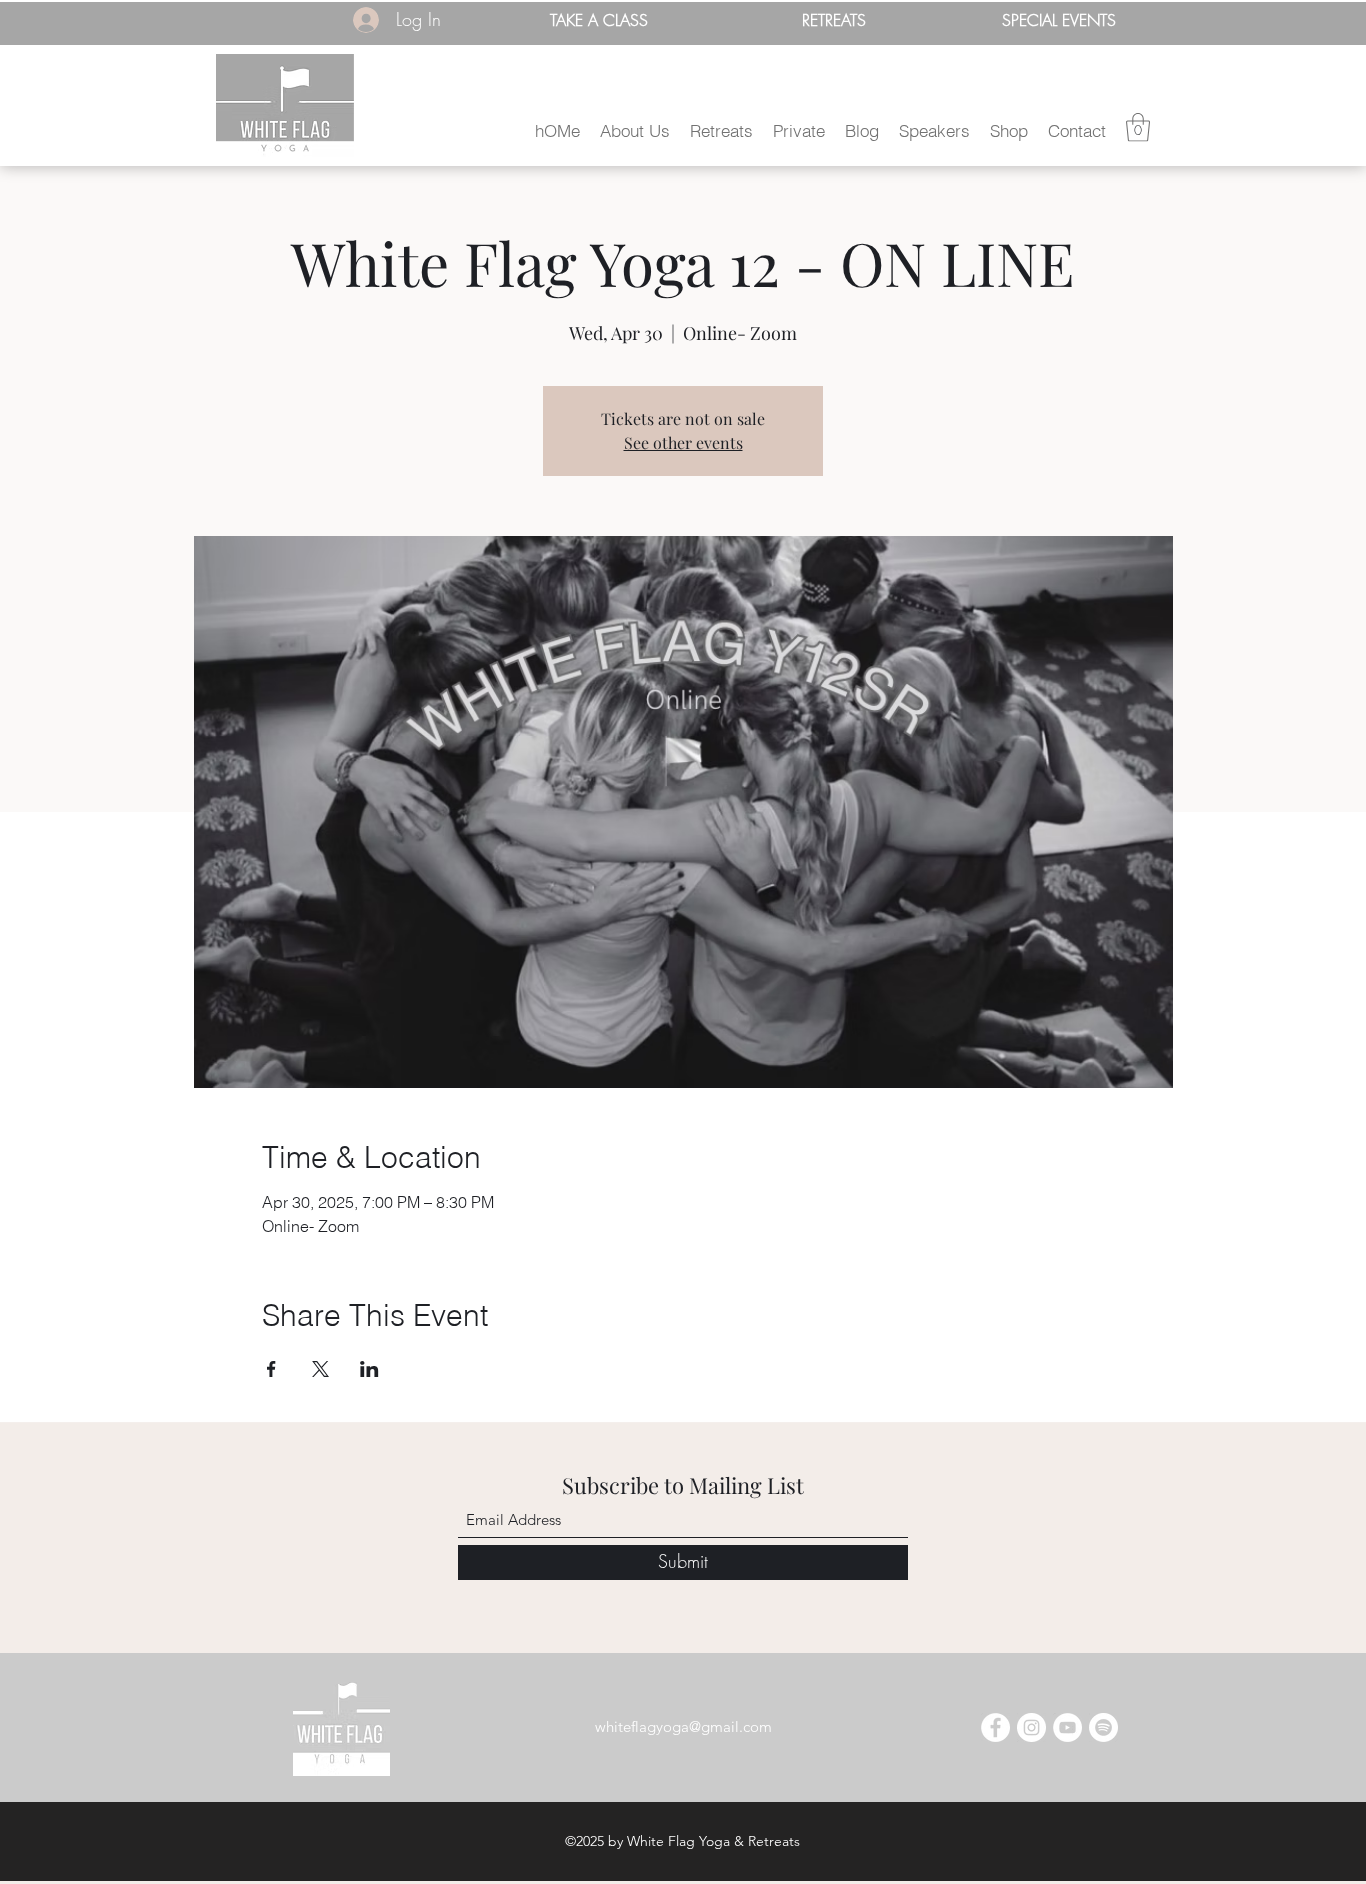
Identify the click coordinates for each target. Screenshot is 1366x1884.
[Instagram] (1031, 1727)
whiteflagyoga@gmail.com (683, 1726)
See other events (683, 442)
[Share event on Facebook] (271, 1369)
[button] (635, 130)
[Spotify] (1103, 1727)
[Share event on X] (320, 1369)
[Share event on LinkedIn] (369, 1369)
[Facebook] (995, 1727)
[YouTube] (1067, 1727)
